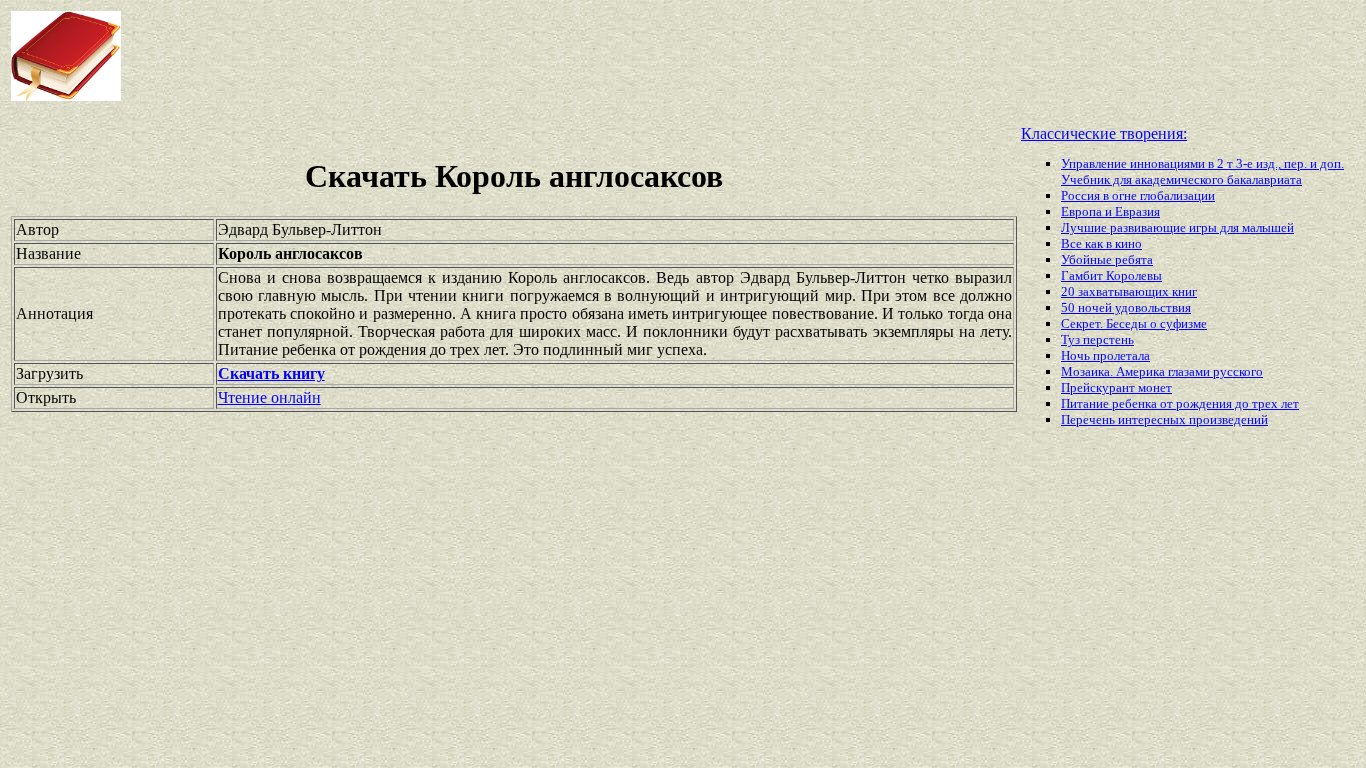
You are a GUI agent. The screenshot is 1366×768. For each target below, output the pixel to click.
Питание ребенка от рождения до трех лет (1180, 403)
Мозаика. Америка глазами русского (1162, 371)
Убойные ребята (1107, 259)
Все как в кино (1101, 243)
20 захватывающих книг (1129, 291)
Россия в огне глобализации (1138, 195)
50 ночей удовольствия (1126, 307)
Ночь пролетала (1105, 355)
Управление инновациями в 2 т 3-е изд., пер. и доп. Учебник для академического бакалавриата (1202, 171)
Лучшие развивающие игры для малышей (1177, 227)
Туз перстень (1097, 339)
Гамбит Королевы (1111, 275)
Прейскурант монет (1116, 387)
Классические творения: (1104, 133)
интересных (1153, 419)
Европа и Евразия (1110, 211)
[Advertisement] (549, 56)
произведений (1228, 419)
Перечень (1089, 419)
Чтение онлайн (269, 397)
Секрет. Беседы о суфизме (1134, 323)
